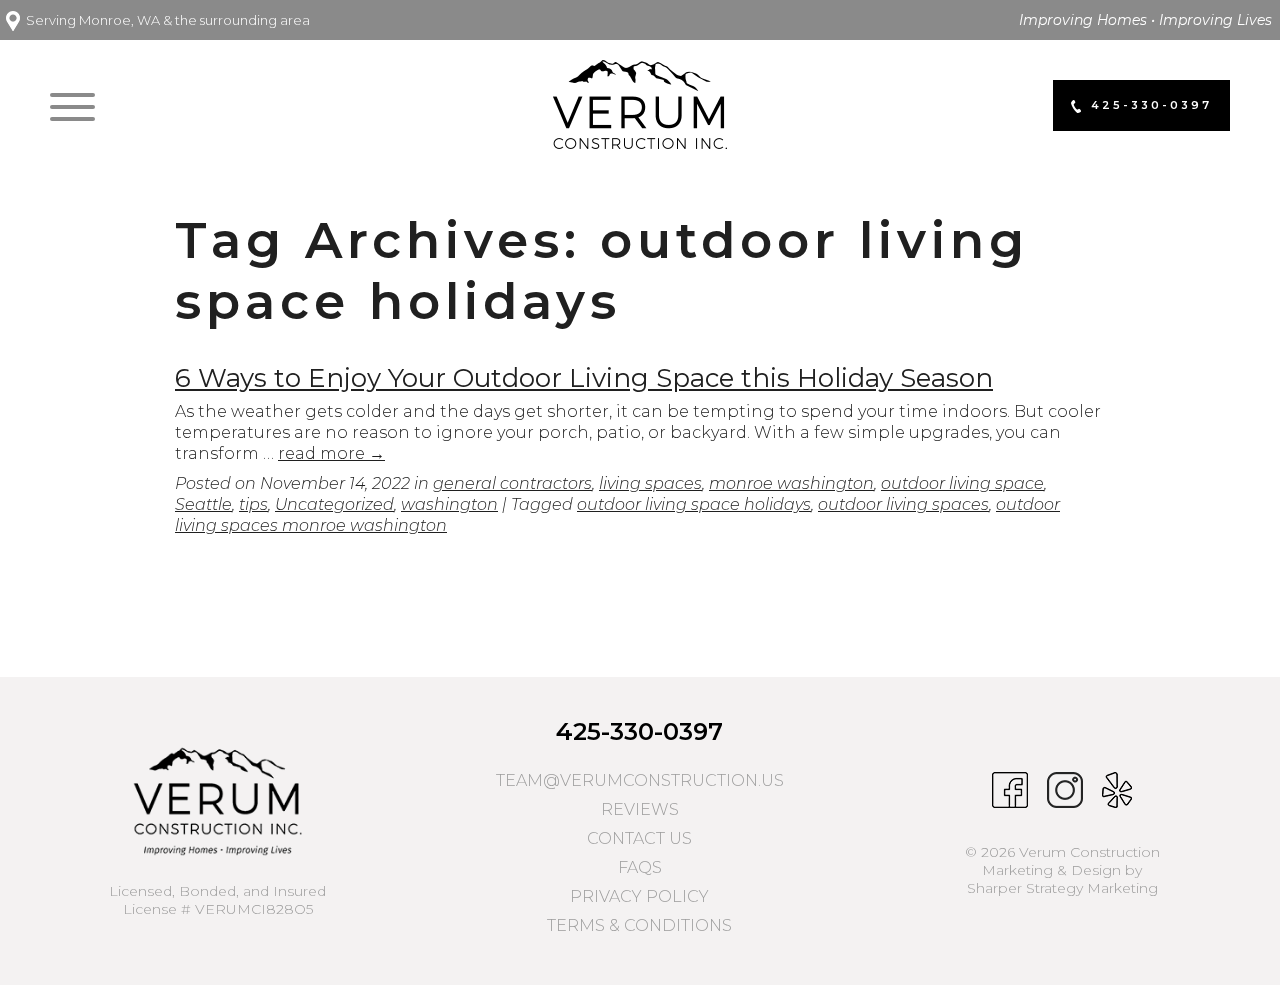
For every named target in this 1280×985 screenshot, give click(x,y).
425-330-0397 (639, 731)
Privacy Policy (639, 896)
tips (253, 504)
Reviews (640, 809)
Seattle (203, 504)
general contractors (512, 483)
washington (449, 504)
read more (331, 453)
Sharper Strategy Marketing (1062, 888)
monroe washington (791, 483)
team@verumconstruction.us (640, 780)
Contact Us (639, 838)
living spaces (650, 483)
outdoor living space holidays (694, 504)
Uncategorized (334, 504)
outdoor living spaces (903, 504)
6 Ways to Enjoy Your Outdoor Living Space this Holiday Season (584, 378)
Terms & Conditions (639, 925)
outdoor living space (962, 483)
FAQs (640, 867)
